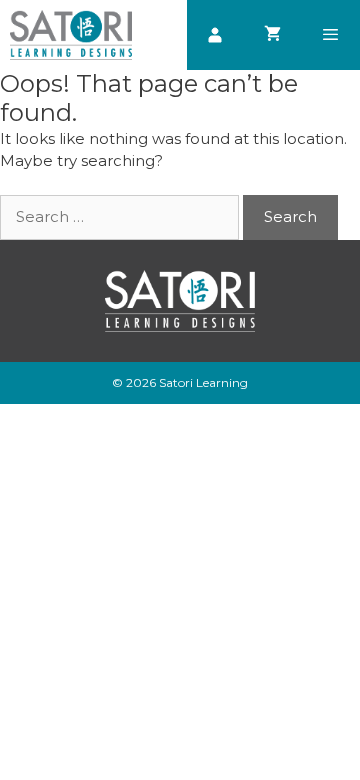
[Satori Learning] (71, 35)
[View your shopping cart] (272, 35)
